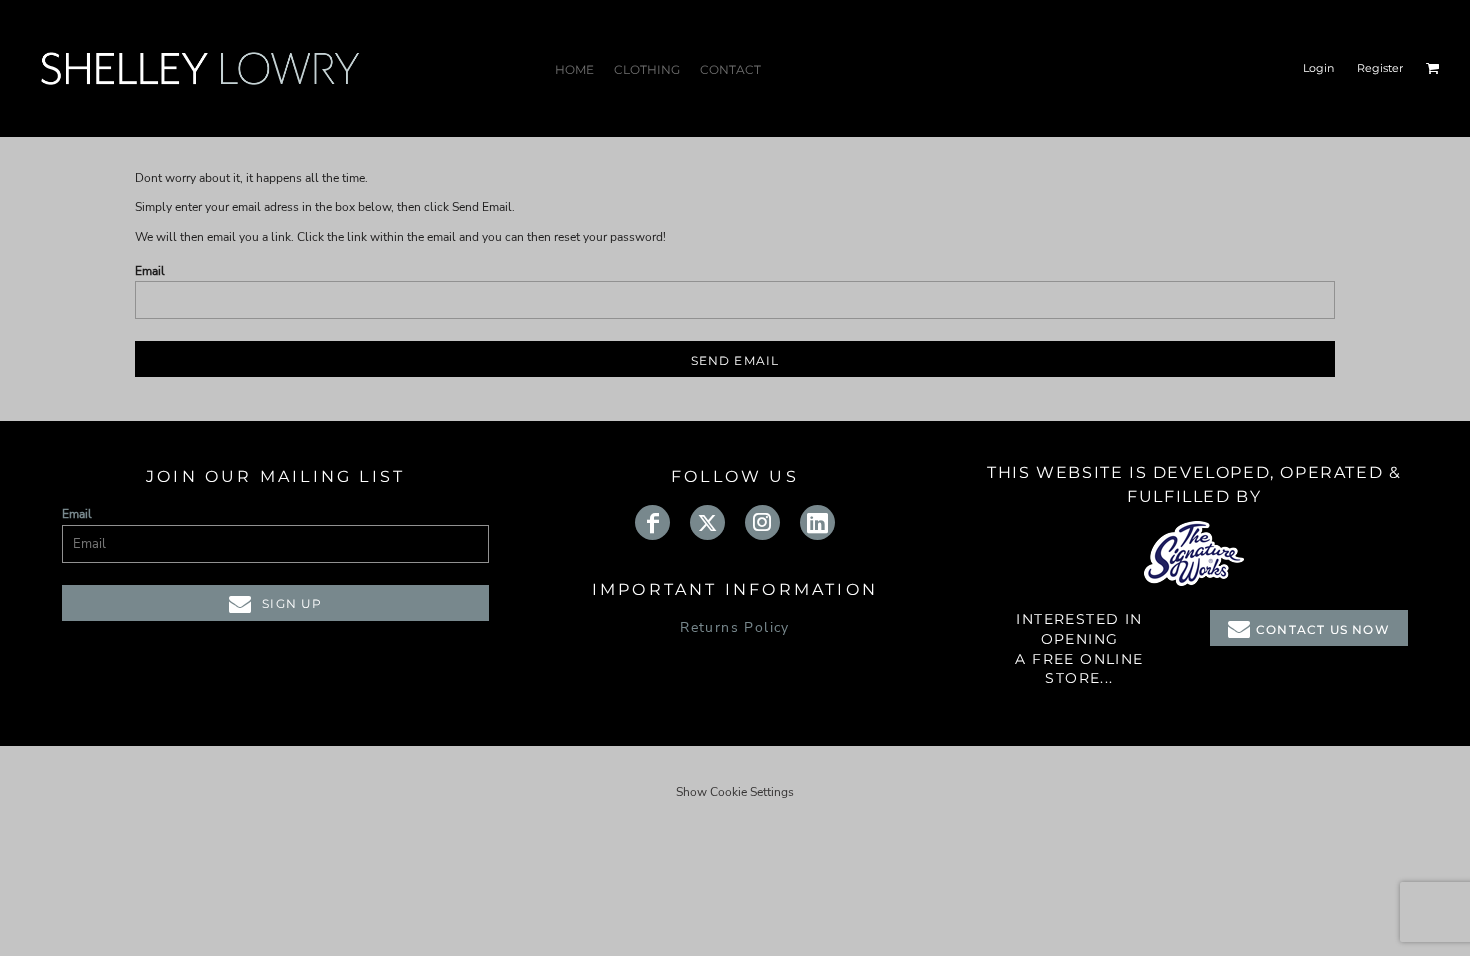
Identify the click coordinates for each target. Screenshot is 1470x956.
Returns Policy (735, 627)
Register (1380, 68)
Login (1318, 68)
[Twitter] (707, 522)
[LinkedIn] (817, 522)
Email (150, 271)
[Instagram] (762, 522)
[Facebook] (652, 522)
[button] (1433, 68)
